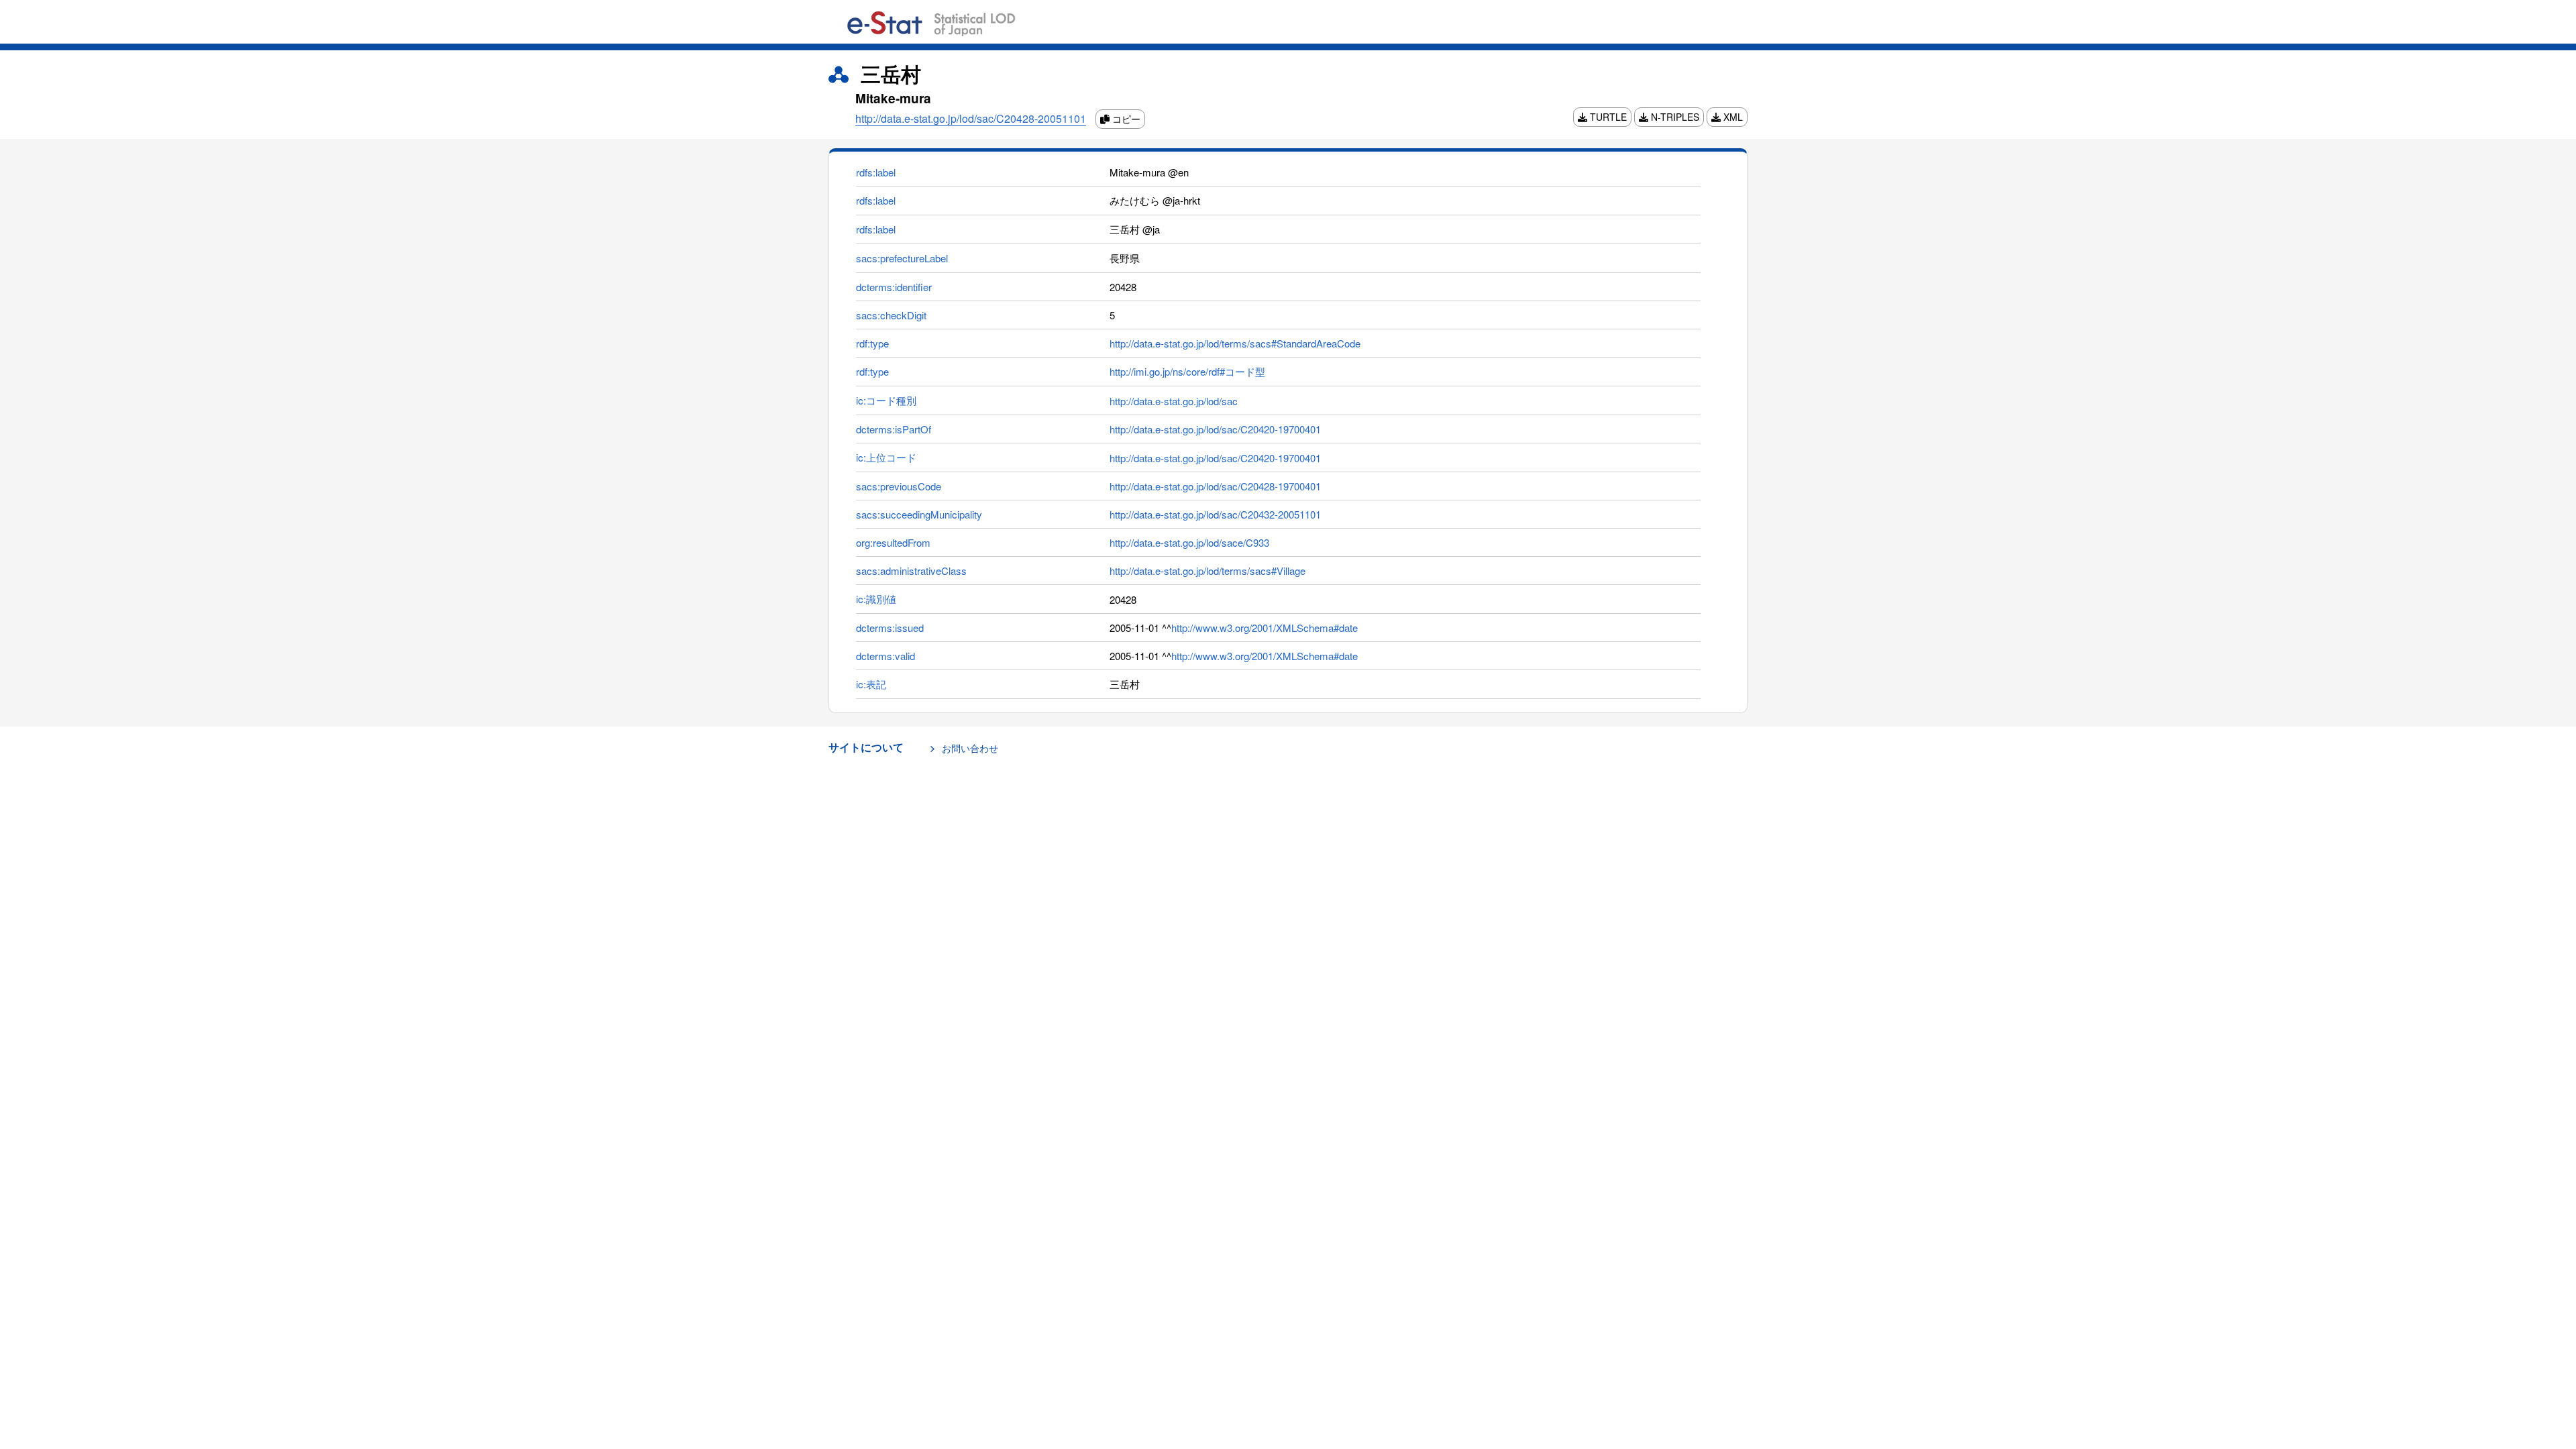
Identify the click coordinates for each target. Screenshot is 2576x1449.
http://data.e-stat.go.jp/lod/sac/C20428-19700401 (1215, 486)
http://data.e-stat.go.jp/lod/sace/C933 (1189, 542)
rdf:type (872, 343)
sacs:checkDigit (891, 315)
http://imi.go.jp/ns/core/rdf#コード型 (1187, 371)
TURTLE (1607, 117)
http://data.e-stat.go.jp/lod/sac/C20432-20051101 (1215, 514)
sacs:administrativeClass (911, 571)
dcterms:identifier (894, 287)
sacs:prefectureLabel (902, 258)
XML (1732, 117)
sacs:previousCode (899, 486)
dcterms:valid (885, 656)
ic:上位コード (886, 457)
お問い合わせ (970, 748)
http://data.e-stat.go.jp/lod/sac (1174, 401)
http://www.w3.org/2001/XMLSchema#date (1265, 628)
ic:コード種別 (886, 400)
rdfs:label (876, 172)
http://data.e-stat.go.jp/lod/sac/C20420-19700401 (1215, 429)
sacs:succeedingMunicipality (919, 514)
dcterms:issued (890, 628)
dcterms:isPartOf (894, 429)
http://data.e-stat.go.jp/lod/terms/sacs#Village (1207, 571)
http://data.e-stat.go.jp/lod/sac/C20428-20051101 (971, 118)
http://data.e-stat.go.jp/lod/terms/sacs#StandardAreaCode (1235, 343)
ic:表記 (871, 684)
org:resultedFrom (893, 542)
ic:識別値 (876, 599)
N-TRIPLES (1674, 117)
